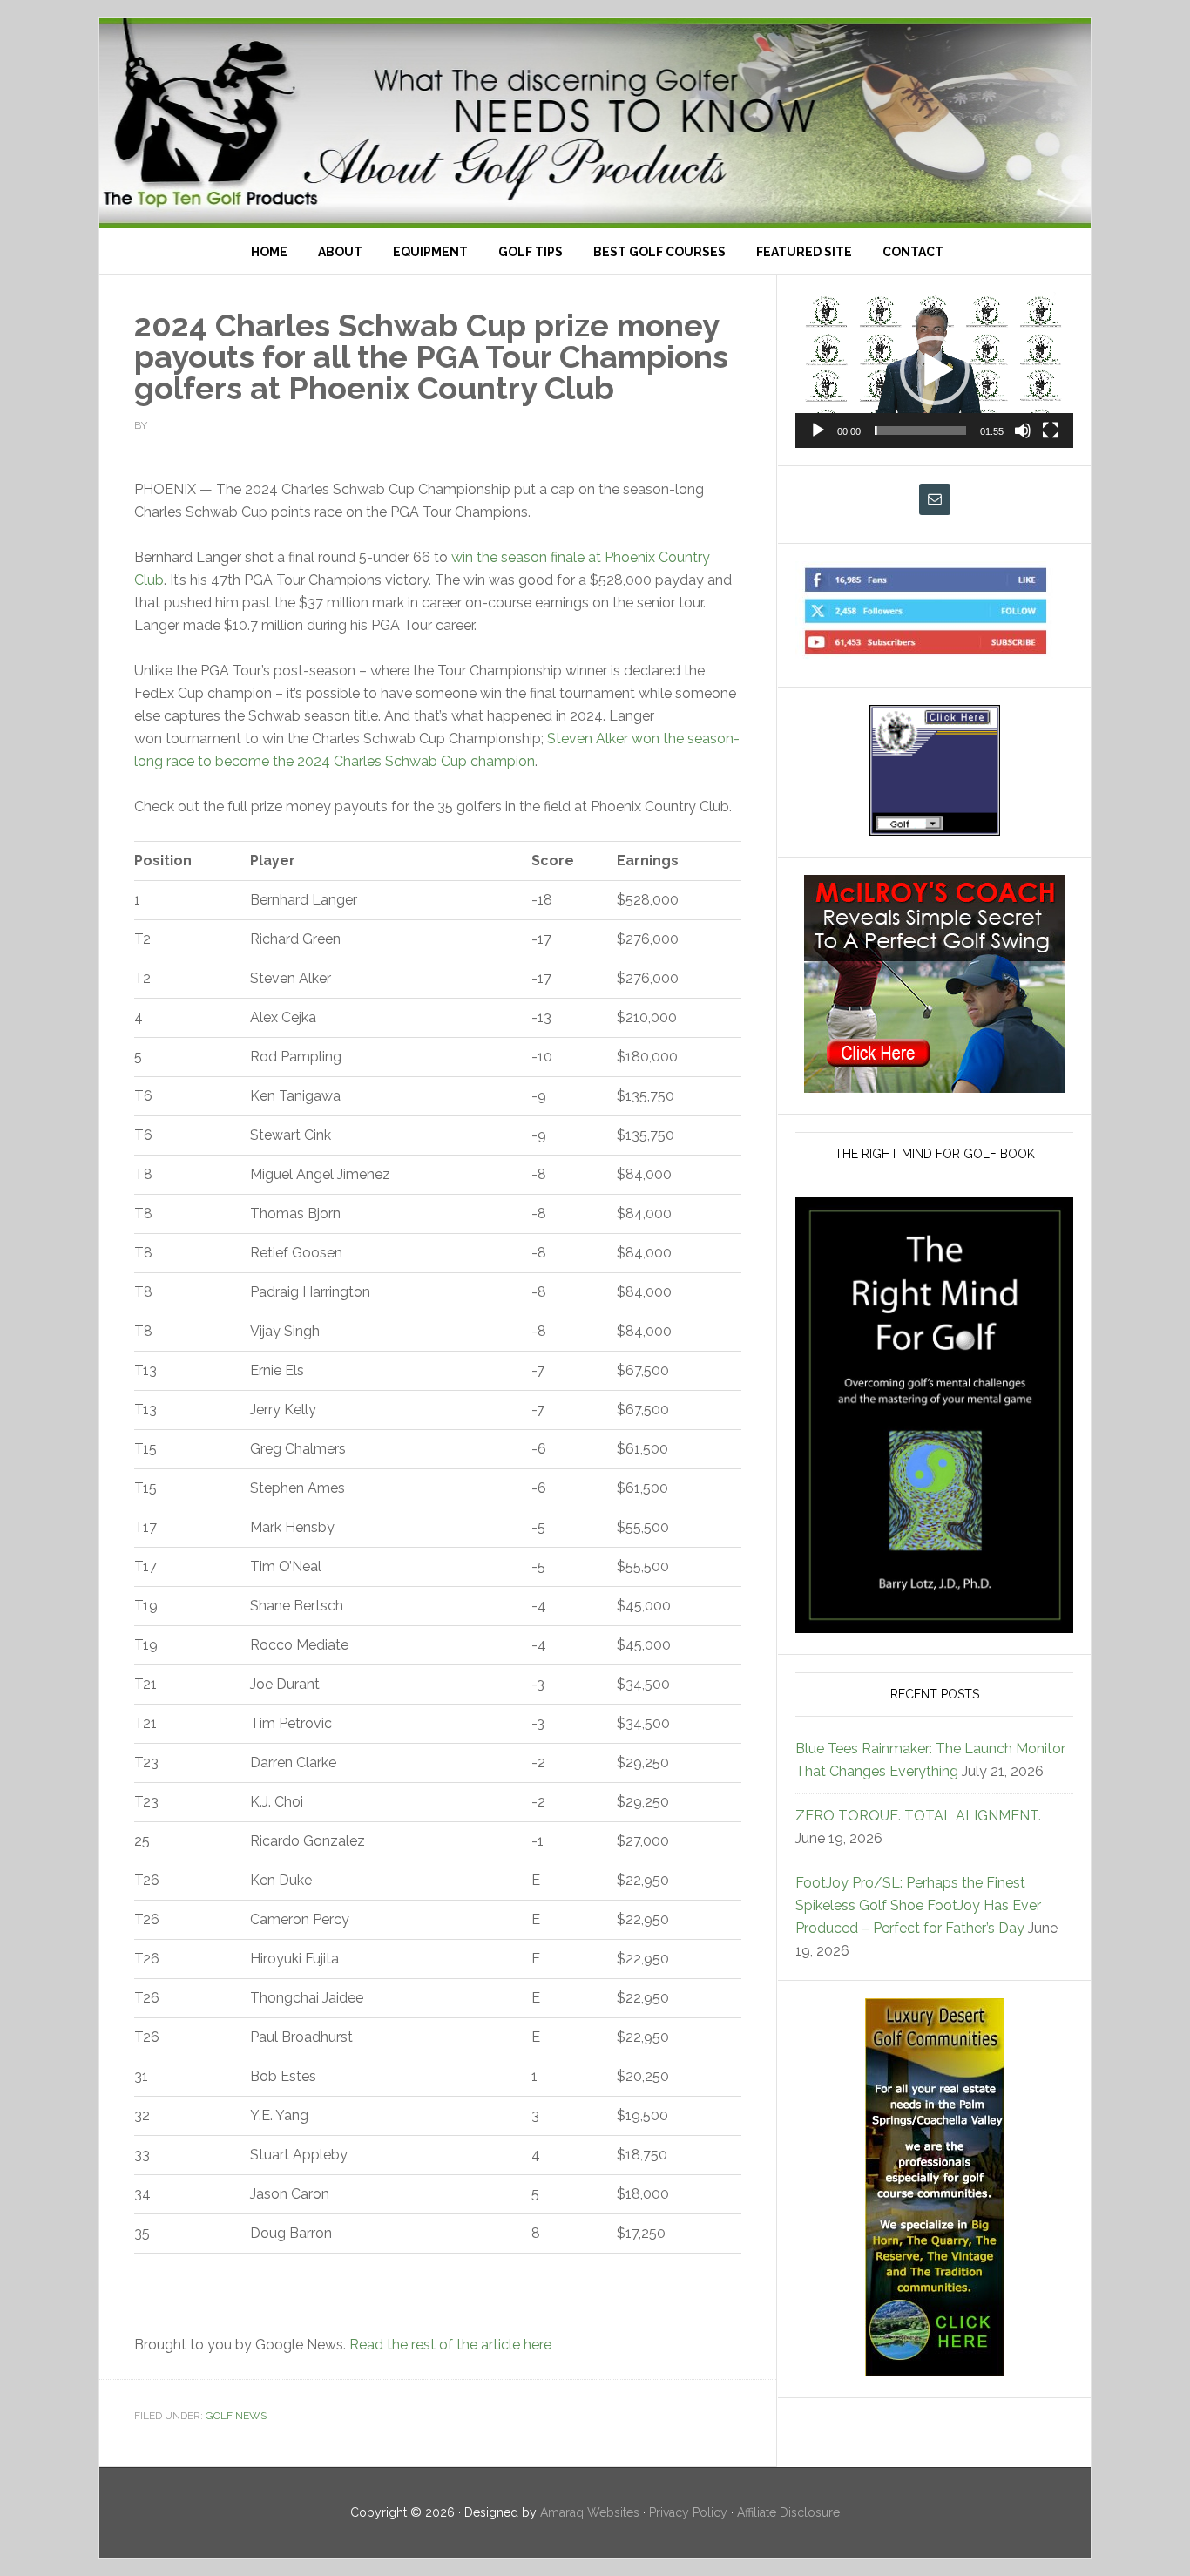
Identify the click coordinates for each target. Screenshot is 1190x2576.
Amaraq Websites (590, 2512)
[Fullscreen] (1051, 430)
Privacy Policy (688, 2512)
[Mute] (1023, 430)
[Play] (818, 430)
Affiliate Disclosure (788, 2512)
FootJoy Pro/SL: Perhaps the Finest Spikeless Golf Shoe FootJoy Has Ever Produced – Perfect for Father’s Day (918, 1905)
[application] (934, 370)
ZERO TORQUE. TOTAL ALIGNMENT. (918, 1816)
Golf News (236, 2416)
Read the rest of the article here (450, 2345)
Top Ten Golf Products (595, 123)
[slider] (920, 430)
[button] (935, 370)
